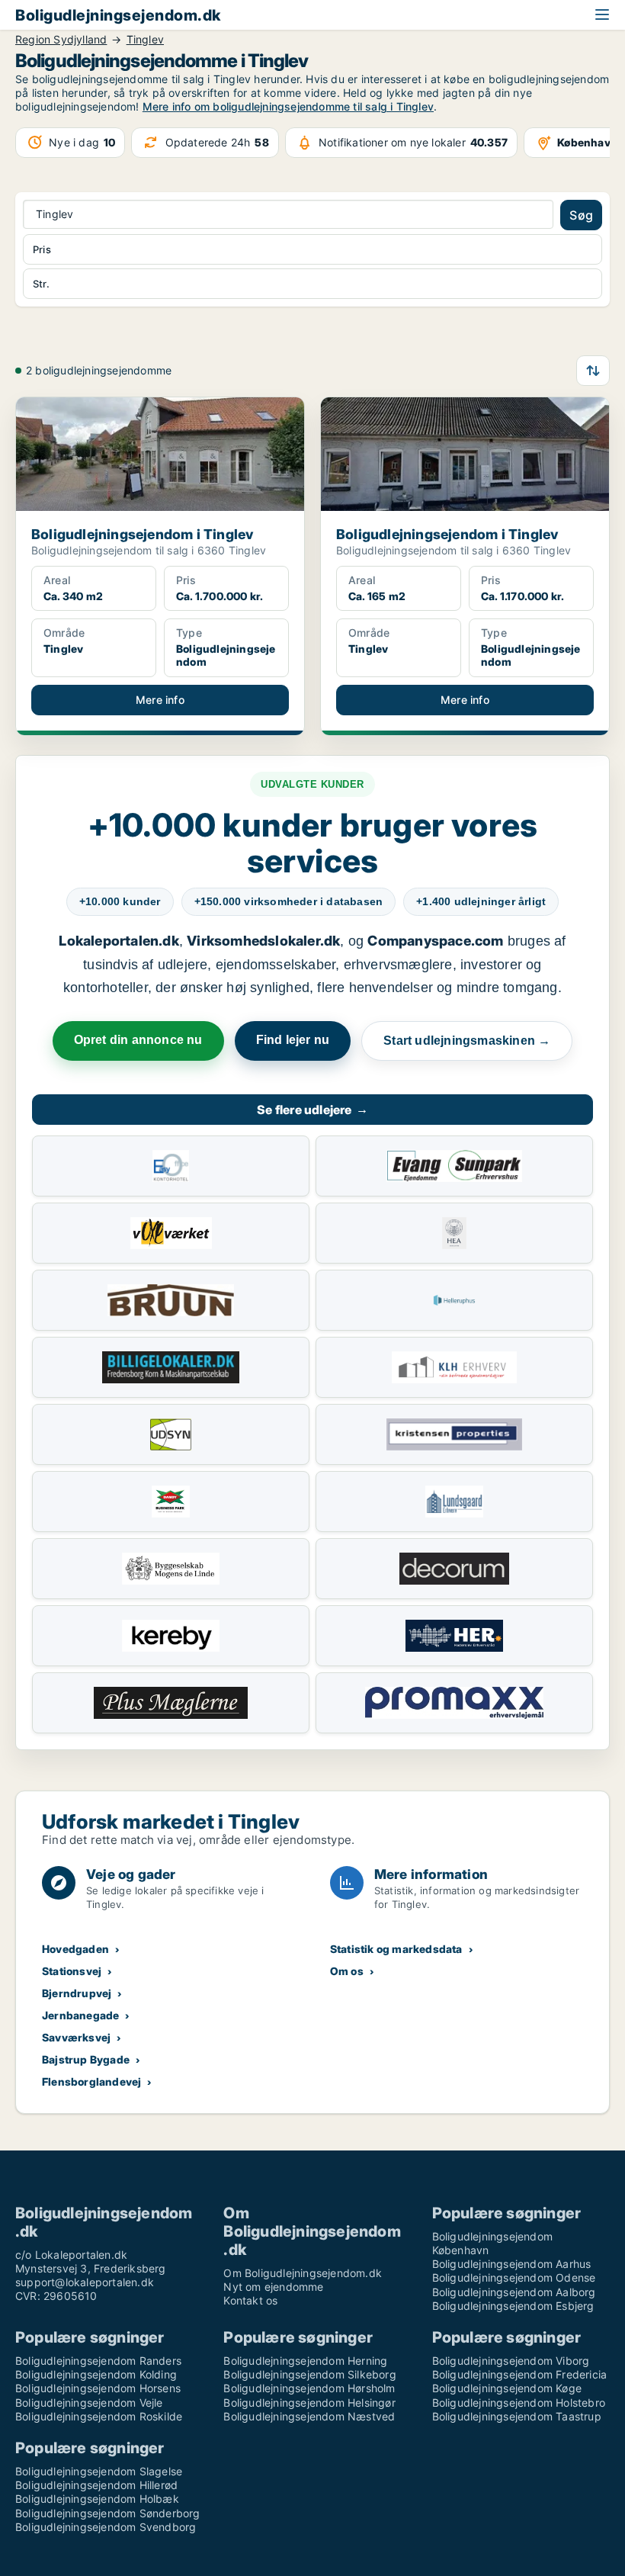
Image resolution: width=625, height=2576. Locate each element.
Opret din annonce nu (138, 1040)
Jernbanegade (80, 2015)
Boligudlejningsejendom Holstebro (519, 2403)
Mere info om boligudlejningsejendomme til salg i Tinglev (288, 106)
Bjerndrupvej (77, 1993)
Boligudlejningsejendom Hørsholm (309, 2388)
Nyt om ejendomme (273, 2287)
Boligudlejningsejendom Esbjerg (513, 2306)
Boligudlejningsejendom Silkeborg (309, 2374)
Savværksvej (76, 2037)
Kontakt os (250, 2300)
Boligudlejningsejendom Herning (305, 2361)
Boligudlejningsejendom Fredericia (520, 2374)
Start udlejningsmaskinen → (467, 1041)
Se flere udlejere (312, 1110)
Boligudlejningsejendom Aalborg (514, 2292)
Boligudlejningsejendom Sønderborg (108, 2513)
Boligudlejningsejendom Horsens (98, 2388)
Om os (347, 1971)
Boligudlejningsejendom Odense (514, 2277)
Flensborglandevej (91, 2081)
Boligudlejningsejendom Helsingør (309, 2403)
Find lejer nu (293, 1040)
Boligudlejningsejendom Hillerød (96, 2485)
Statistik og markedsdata (396, 1949)
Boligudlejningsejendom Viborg (511, 2361)
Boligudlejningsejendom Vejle (89, 2403)
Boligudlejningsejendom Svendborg (106, 2527)
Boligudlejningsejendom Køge (507, 2388)
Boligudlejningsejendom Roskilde (99, 2416)
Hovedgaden (75, 1949)
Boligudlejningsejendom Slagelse (99, 2471)
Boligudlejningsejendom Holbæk (97, 2499)
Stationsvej (72, 1971)
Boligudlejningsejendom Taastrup (517, 2416)
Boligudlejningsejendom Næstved (309, 2416)
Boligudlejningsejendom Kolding (96, 2374)
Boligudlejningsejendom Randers (98, 2361)
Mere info (160, 700)
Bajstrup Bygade (86, 2059)
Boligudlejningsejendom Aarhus (512, 2264)
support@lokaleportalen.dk (85, 2282)
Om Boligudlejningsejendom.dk (303, 2273)
